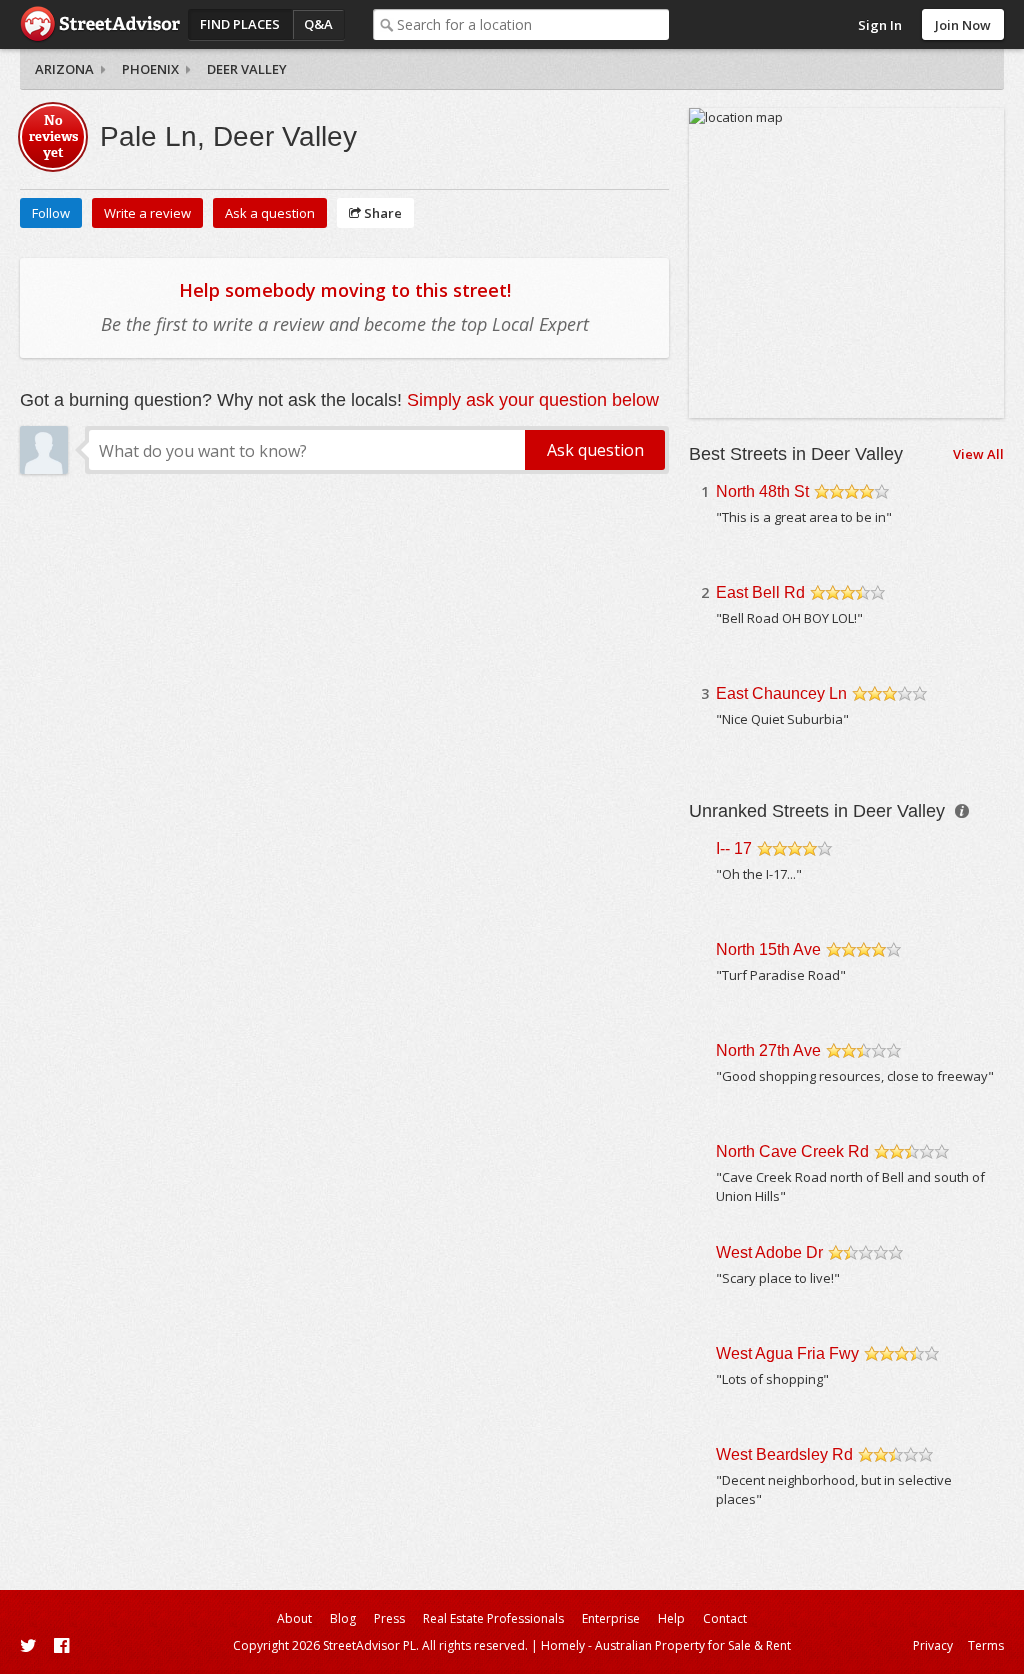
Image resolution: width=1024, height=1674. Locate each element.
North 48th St (762, 491)
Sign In (880, 25)
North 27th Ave (768, 1050)
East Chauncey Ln (781, 693)
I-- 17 (734, 848)
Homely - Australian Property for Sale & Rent (666, 1645)
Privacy (933, 1645)
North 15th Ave (768, 949)
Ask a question (270, 213)
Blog (343, 1618)
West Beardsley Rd (784, 1454)
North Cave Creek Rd (792, 1151)
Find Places (240, 24)
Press (389, 1618)
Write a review (147, 213)
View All (978, 454)
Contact (725, 1618)
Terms (986, 1645)
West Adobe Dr (769, 1252)
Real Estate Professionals (493, 1618)
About (294, 1618)
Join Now (963, 25)
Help (671, 1618)
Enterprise (611, 1618)
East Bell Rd (760, 592)
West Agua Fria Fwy (787, 1353)
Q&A (318, 24)
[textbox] (533, 24)
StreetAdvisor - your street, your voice (100, 24)
